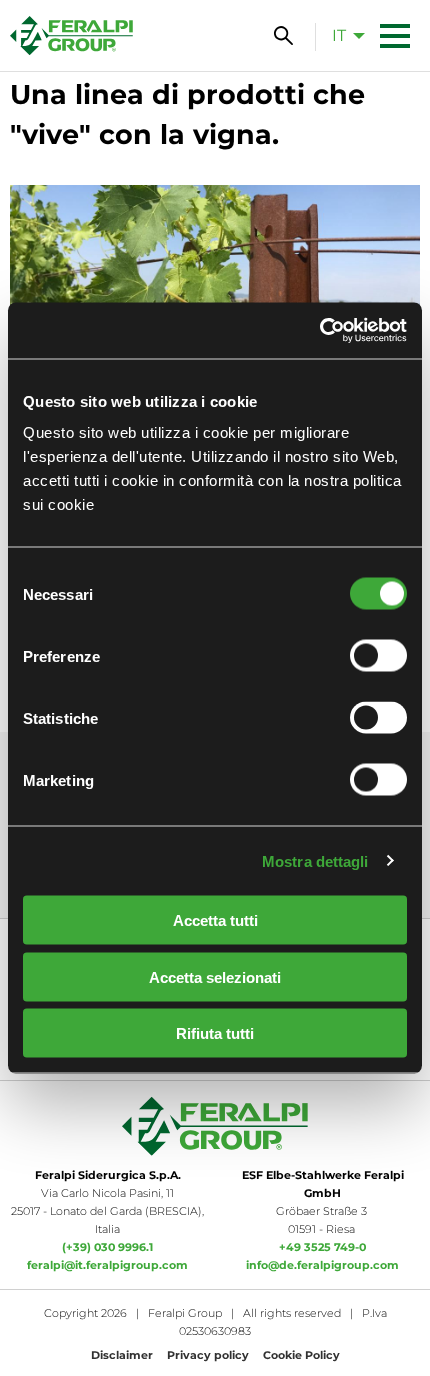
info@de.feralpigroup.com (322, 1265)
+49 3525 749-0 (322, 1247)
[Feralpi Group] (71, 35)
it (339, 35)
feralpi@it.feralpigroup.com (107, 1265)
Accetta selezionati (215, 976)
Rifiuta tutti (215, 1033)
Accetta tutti (215, 920)
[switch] (378, 656)
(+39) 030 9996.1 (107, 1247)
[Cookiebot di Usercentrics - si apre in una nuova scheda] (319, 331)
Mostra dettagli (315, 860)
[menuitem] (343, 35)
